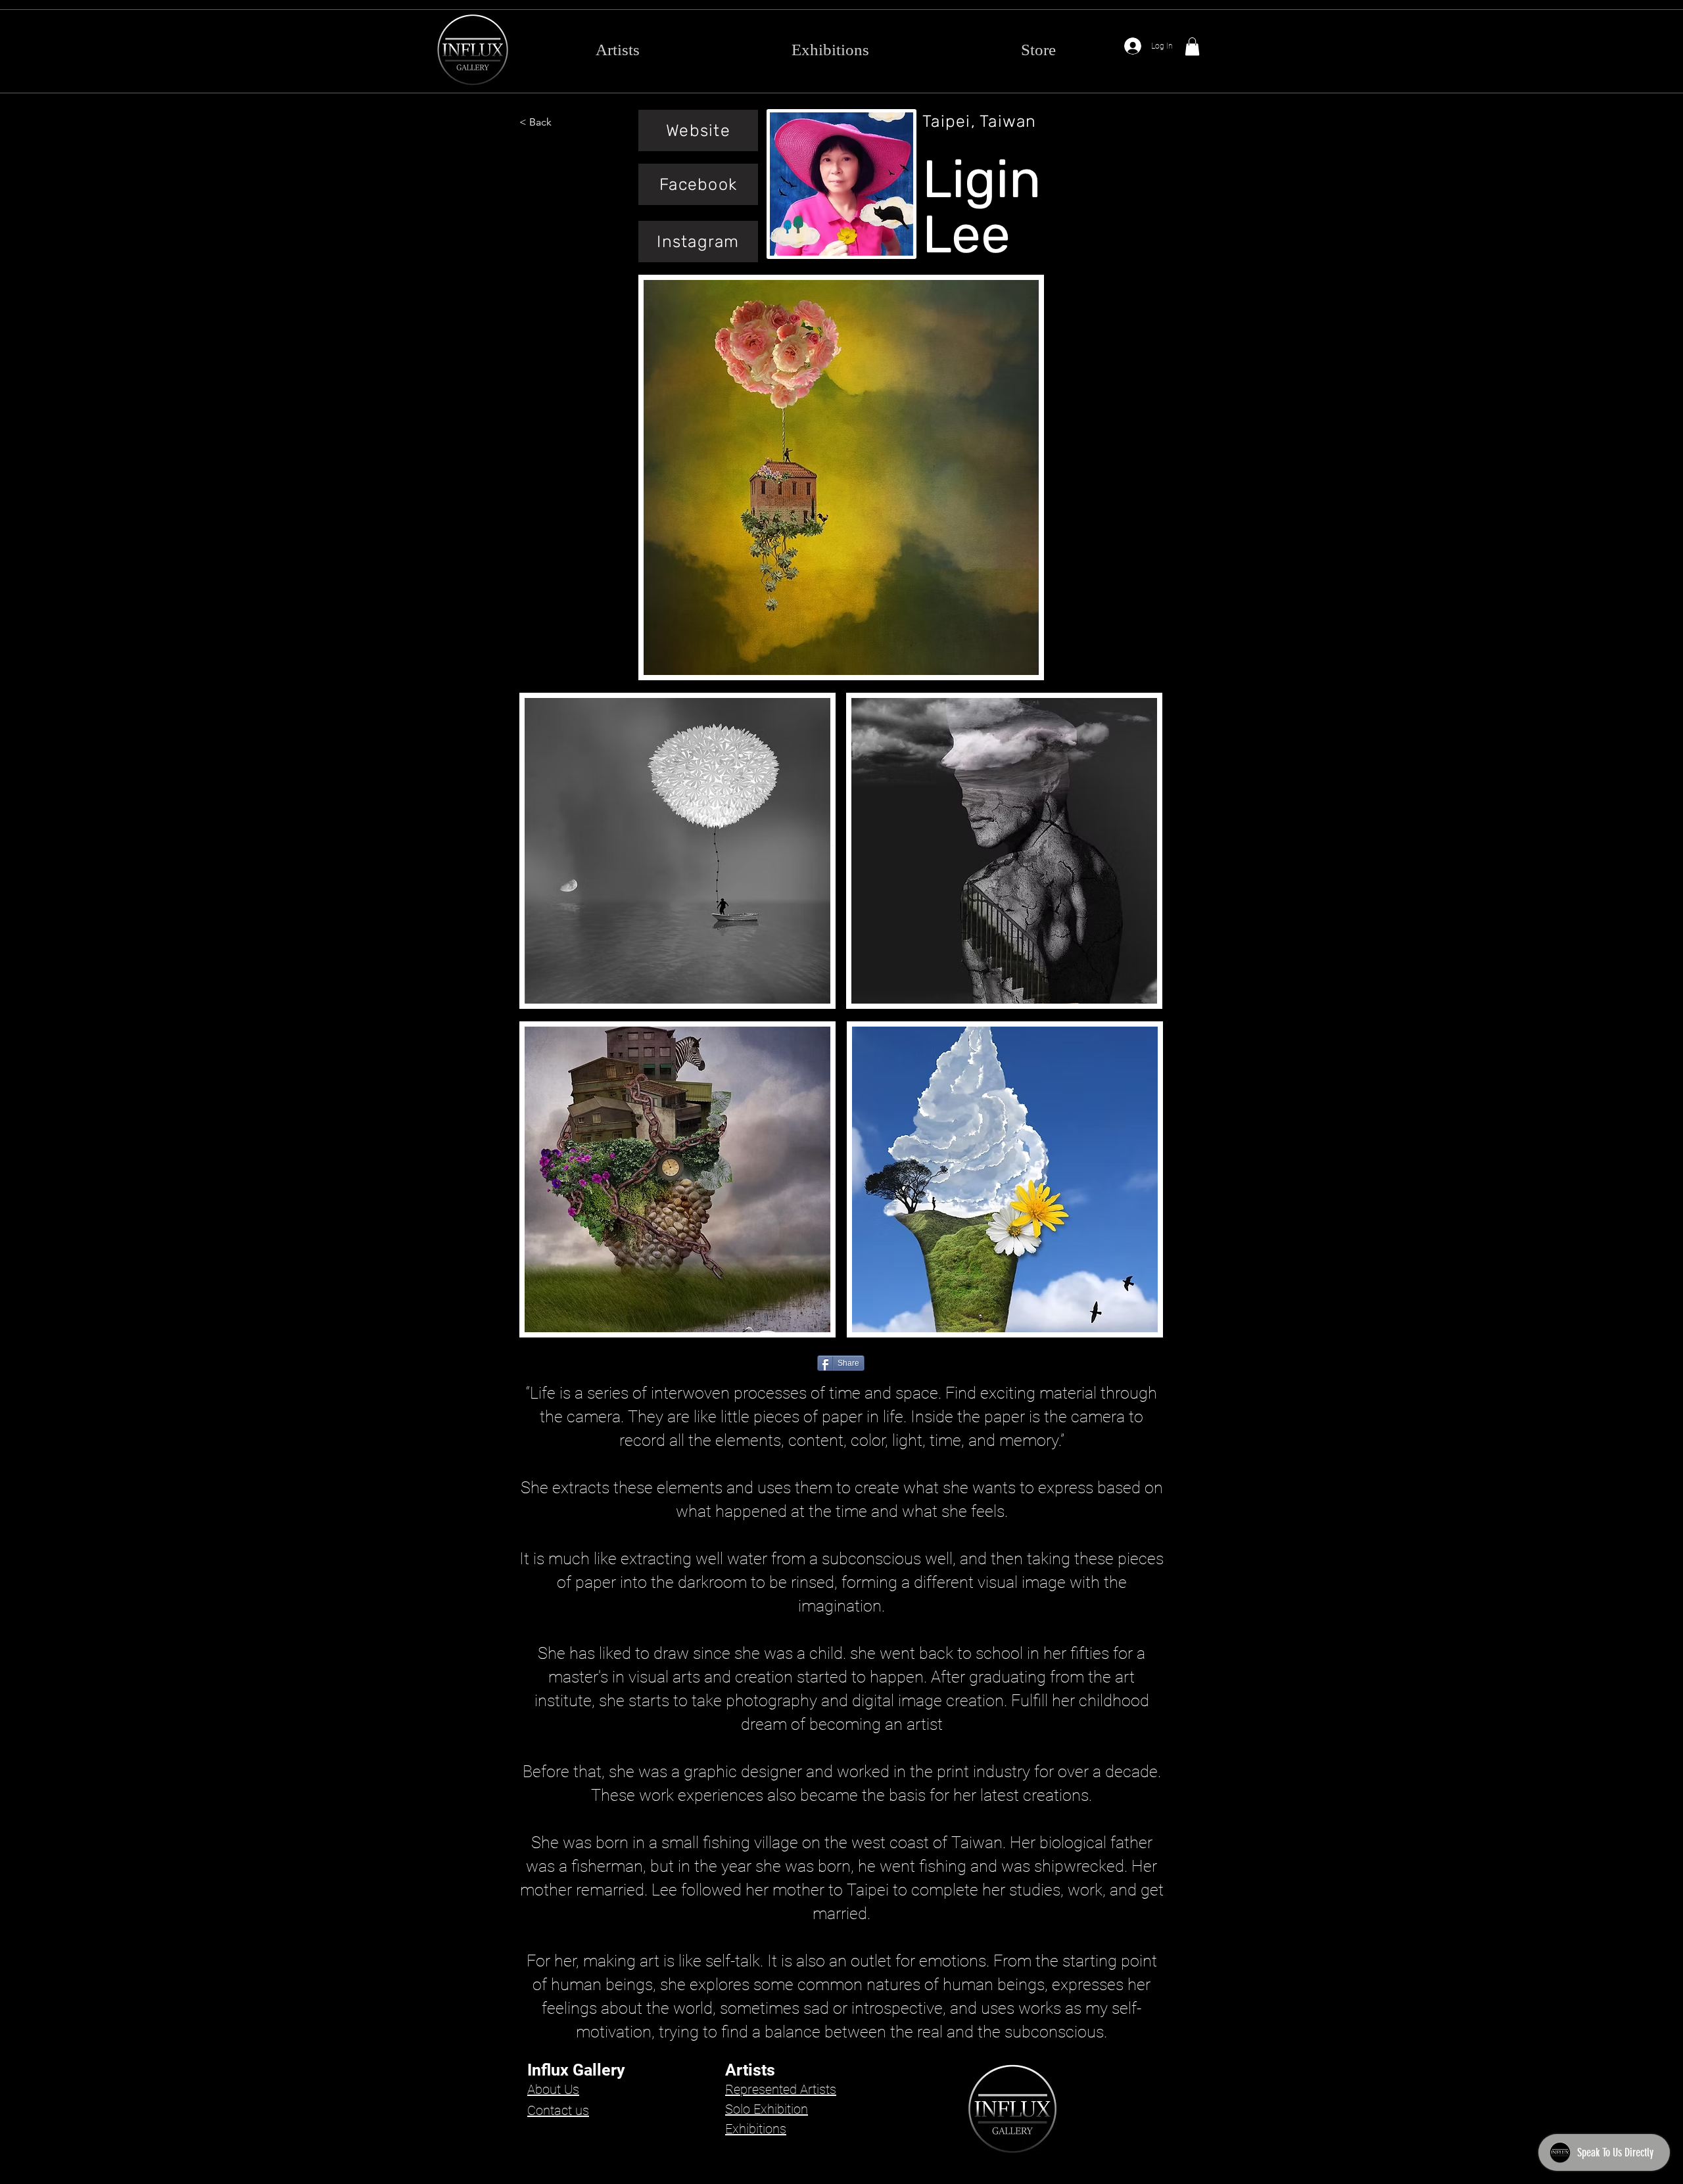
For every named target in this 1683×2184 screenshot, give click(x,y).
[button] (1192, 46)
